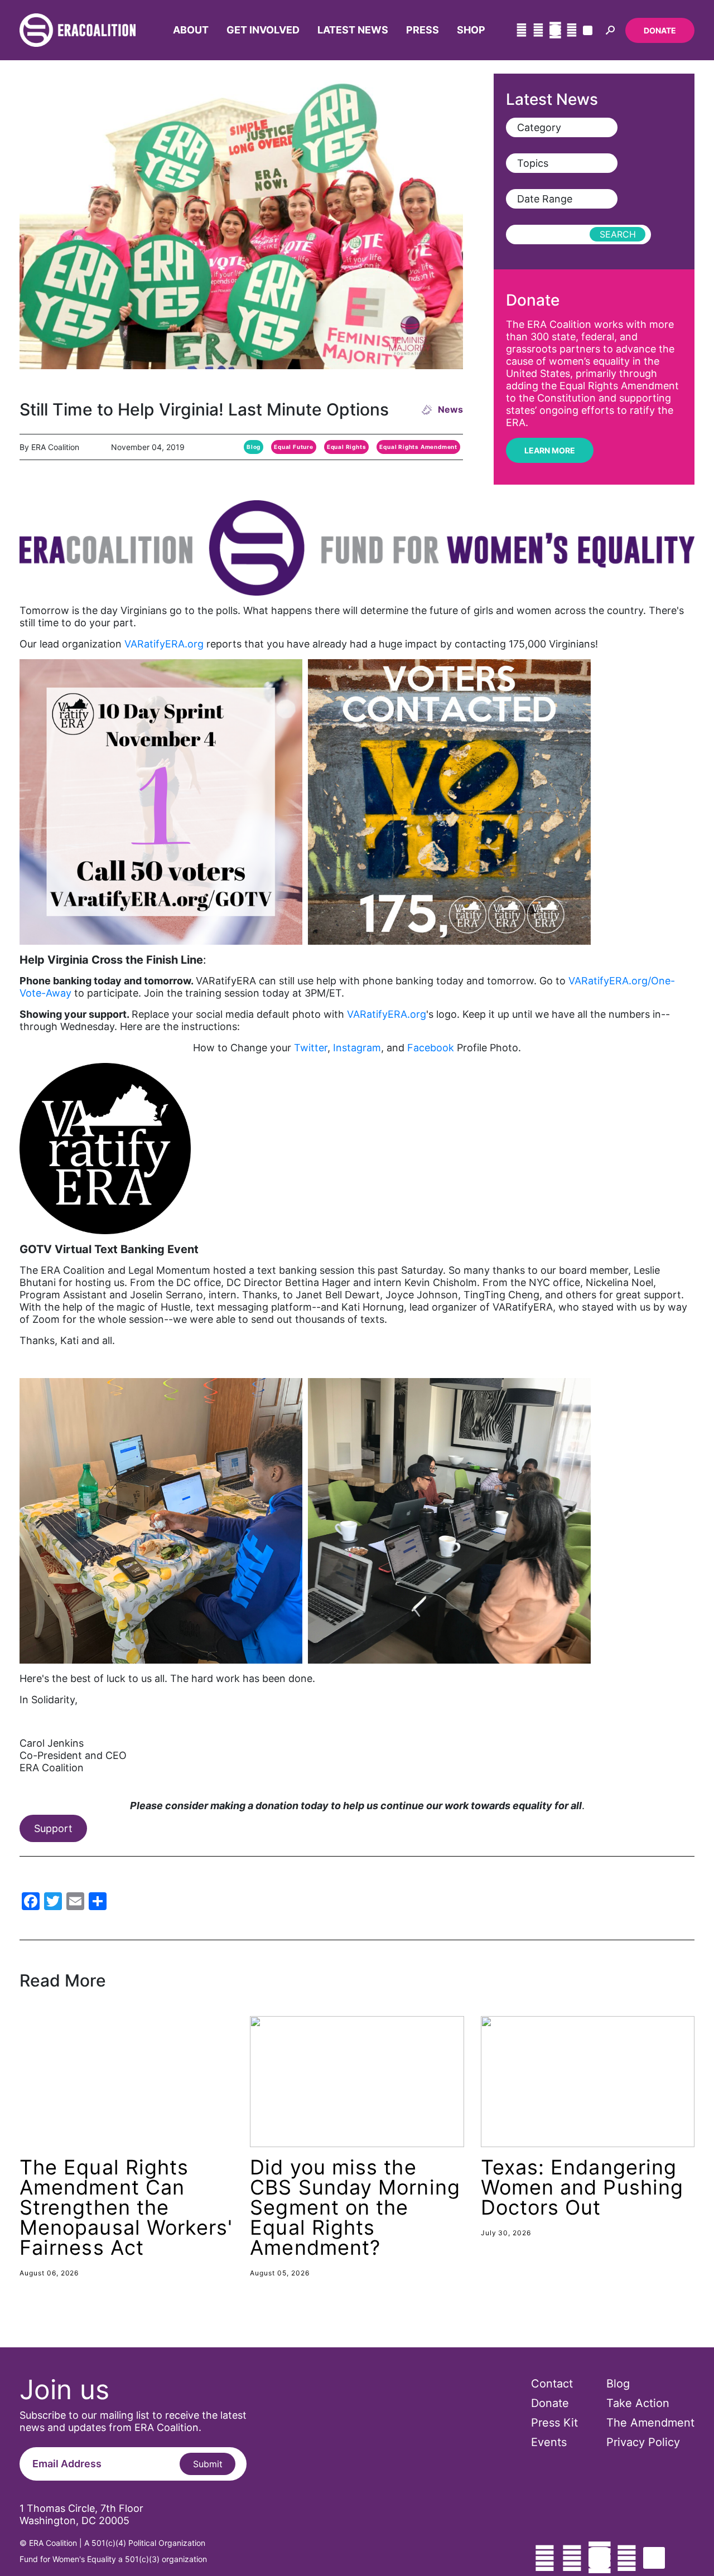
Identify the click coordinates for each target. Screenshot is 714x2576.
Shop (471, 30)
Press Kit (554, 2423)
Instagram (357, 1048)
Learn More (550, 450)
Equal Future (294, 447)
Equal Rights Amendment (418, 447)
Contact (552, 2384)
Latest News (353, 30)
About (191, 30)
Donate (660, 30)
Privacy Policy (643, 2442)
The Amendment (650, 2423)
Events (549, 2442)
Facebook (432, 1048)
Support (53, 1828)
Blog (254, 447)
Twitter (311, 1048)
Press (423, 30)
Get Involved (263, 30)
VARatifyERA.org (164, 644)
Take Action (638, 2403)
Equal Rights (347, 447)
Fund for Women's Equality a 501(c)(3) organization (113, 2559)
